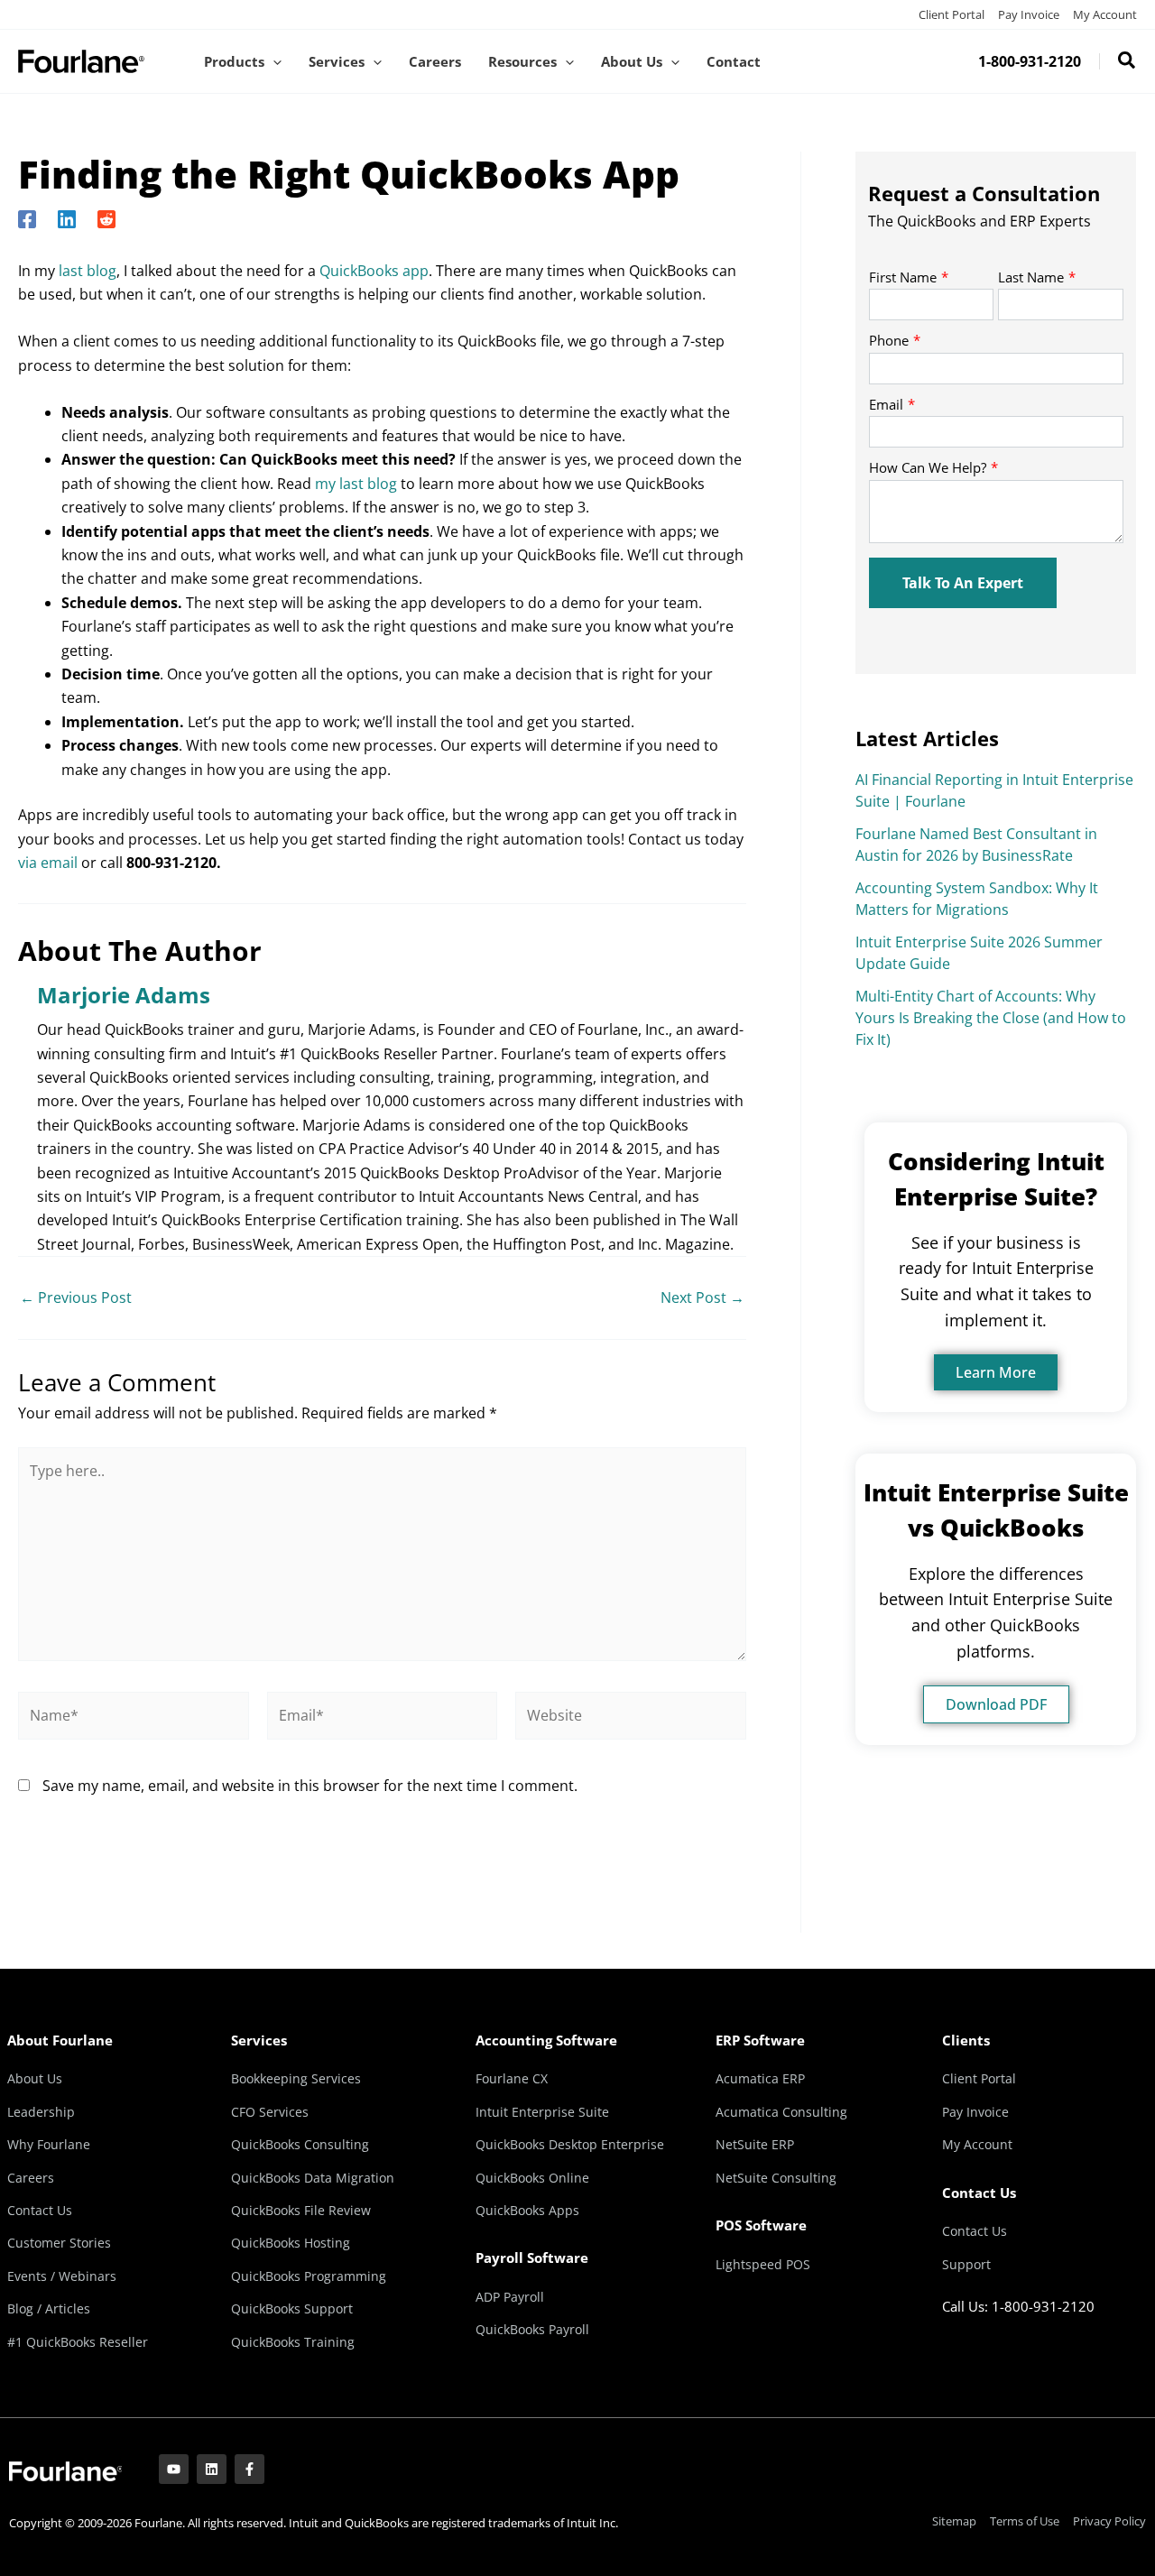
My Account (1105, 14)
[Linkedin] (67, 218)
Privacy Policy (1109, 2521)
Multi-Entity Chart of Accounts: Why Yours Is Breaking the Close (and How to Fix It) (991, 1018)
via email (48, 863)
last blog (88, 271)
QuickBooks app (374, 271)
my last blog (356, 484)
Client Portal (952, 14)
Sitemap (954, 2521)
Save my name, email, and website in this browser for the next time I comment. (310, 1786)
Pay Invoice (1029, 14)
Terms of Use (1025, 2521)
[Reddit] (106, 218)
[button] (273, 61)
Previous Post (76, 1297)
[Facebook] (27, 218)
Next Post (702, 1297)
